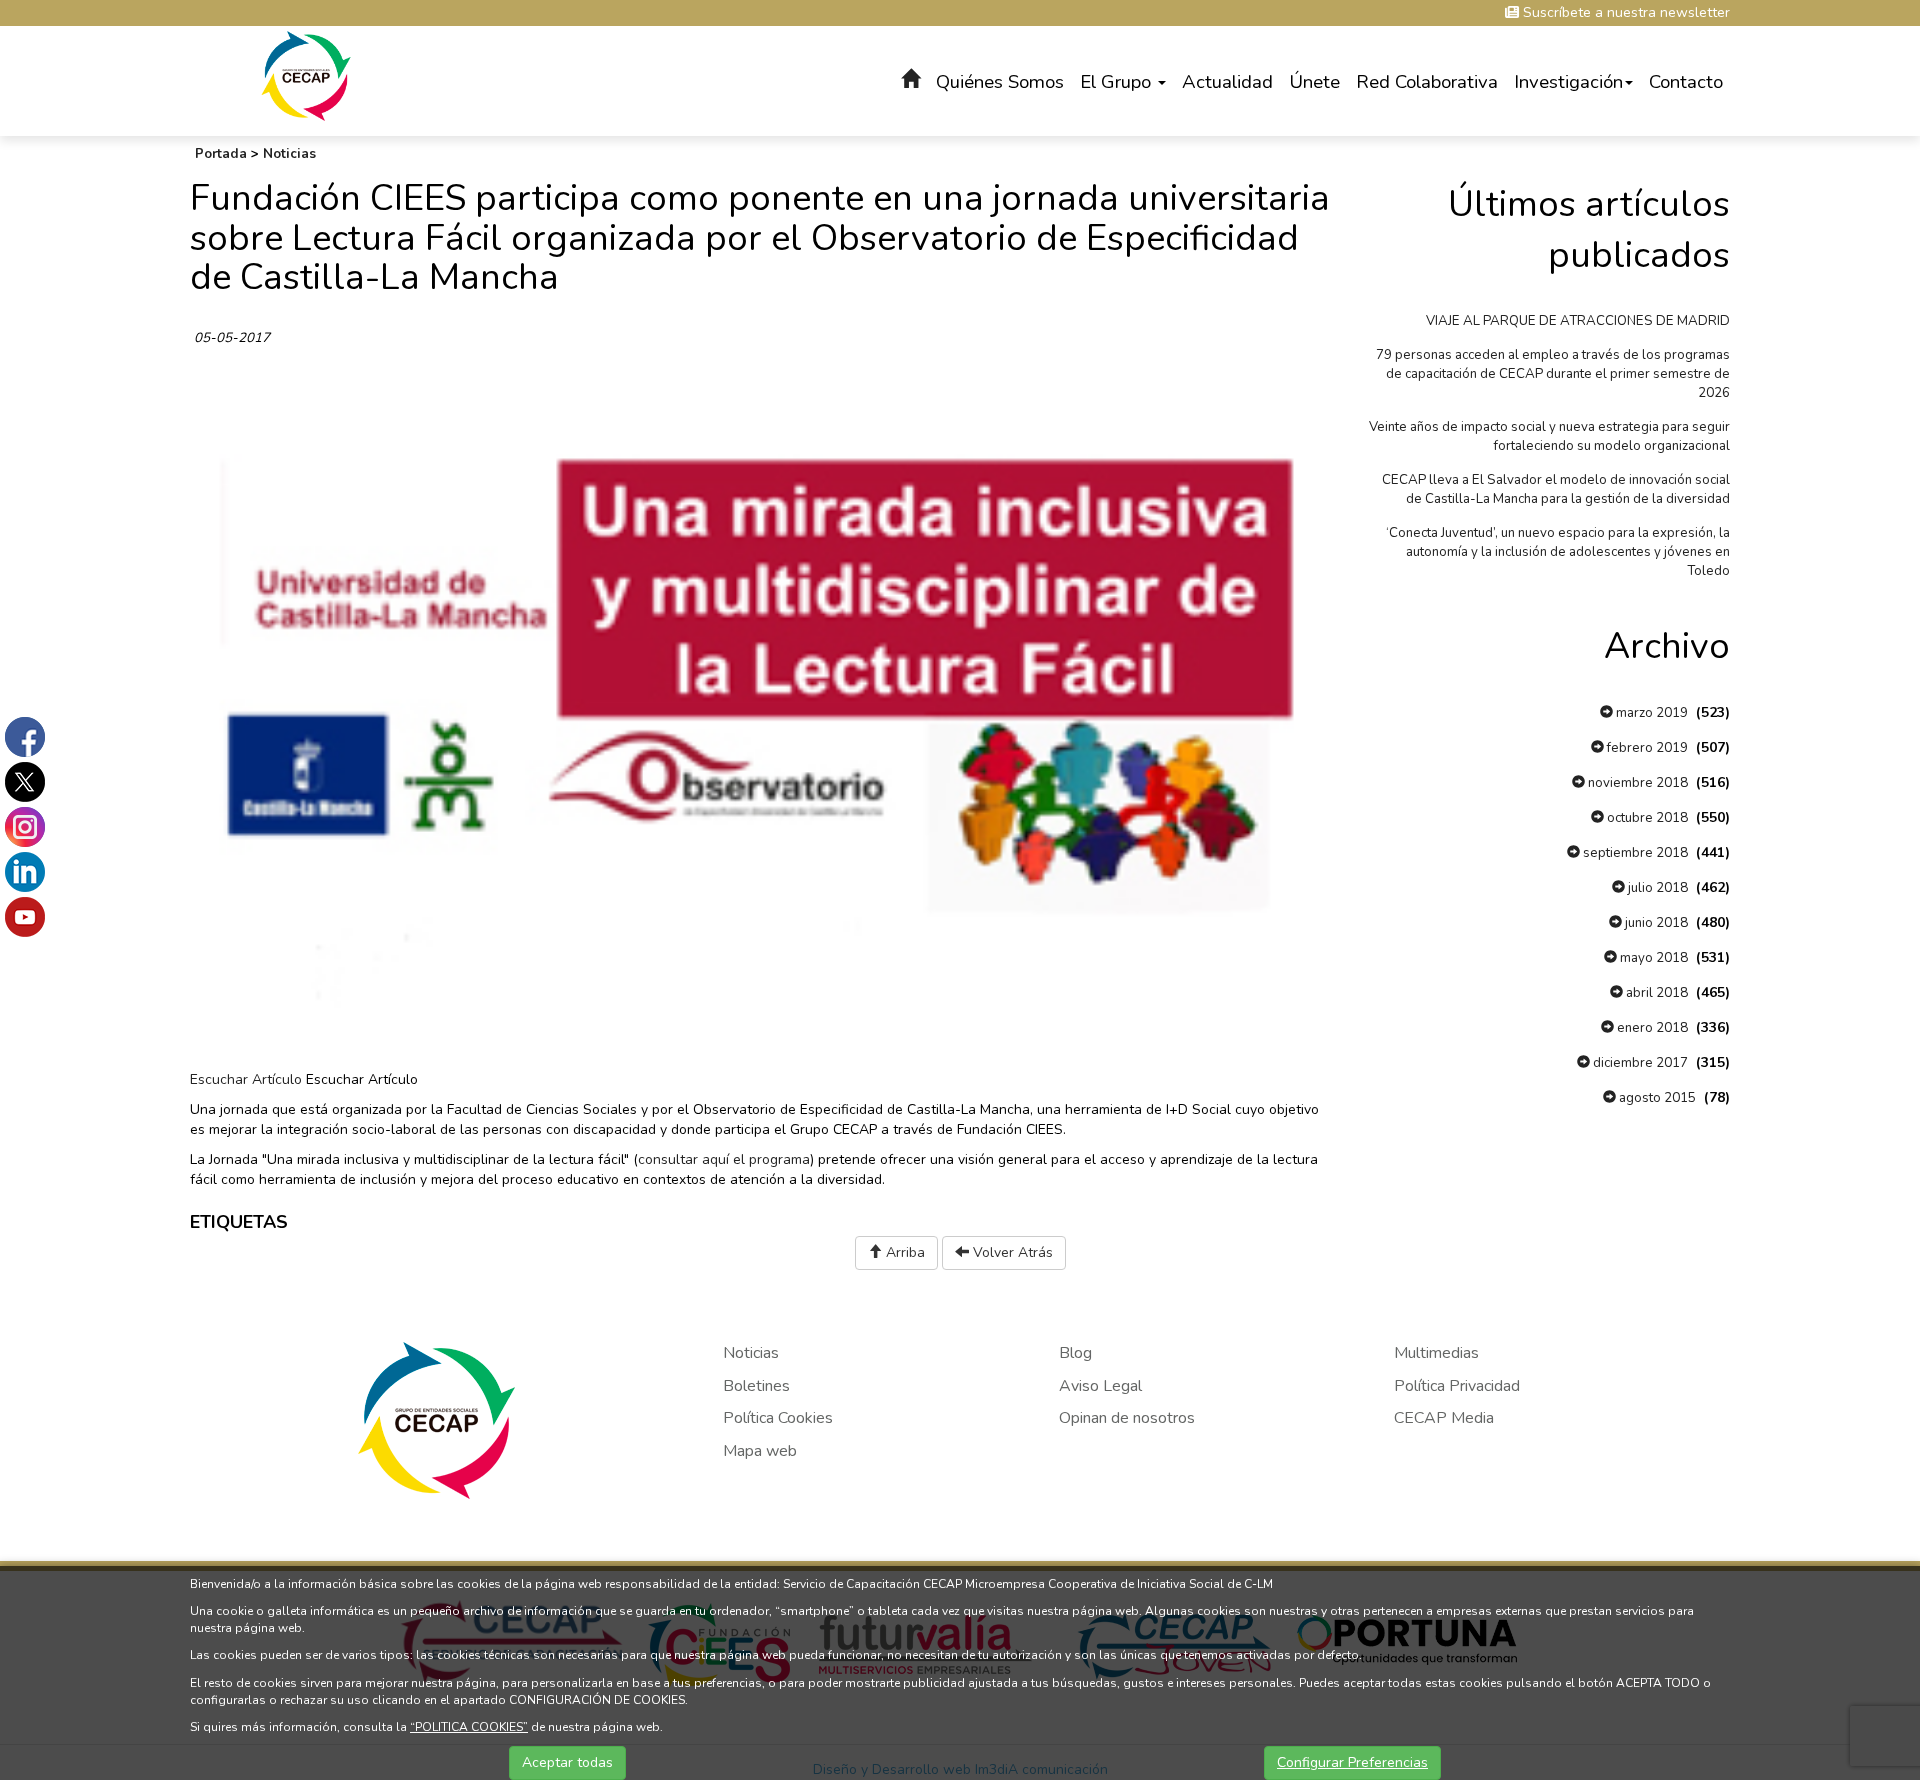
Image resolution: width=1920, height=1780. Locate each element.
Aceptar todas (567, 1762)
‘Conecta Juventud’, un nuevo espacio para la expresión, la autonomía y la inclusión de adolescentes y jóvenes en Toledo (1558, 552)
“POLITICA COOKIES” (469, 1727)
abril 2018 (1655, 993)
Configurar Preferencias (1352, 1762)
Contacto (1686, 82)
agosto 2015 (1656, 1098)
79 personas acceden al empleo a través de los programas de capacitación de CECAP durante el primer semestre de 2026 (1553, 374)
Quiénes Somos (1000, 82)
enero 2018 (1651, 1028)
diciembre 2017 (1639, 1063)
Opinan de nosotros (1127, 1418)
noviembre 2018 (1636, 783)
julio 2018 (1656, 888)
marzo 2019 (1650, 713)
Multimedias (1436, 1353)
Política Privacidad (1457, 1386)
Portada (221, 154)
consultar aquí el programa (724, 1159)
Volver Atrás (1011, 1252)
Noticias (289, 154)
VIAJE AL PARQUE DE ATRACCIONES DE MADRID (1578, 321)
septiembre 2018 (1634, 853)
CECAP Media (1444, 1418)
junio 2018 (1655, 923)
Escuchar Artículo (246, 1079)
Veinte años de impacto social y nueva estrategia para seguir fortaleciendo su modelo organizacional (1549, 436)
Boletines (756, 1386)
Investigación (1568, 82)
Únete (1314, 82)
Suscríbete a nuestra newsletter (1624, 12)
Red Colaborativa (1427, 82)
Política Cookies (778, 1418)
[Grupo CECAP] (306, 74)
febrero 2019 (1646, 748)
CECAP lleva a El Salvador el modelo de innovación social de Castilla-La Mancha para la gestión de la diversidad (1556, 489)
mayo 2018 (1652, 958)
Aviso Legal (1100, 1386)
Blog (1075, 1353)
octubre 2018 (1646, 818)
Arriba (903, 1252)
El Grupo (1118, 82)
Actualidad (1227, 82)
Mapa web (760, 1451)
